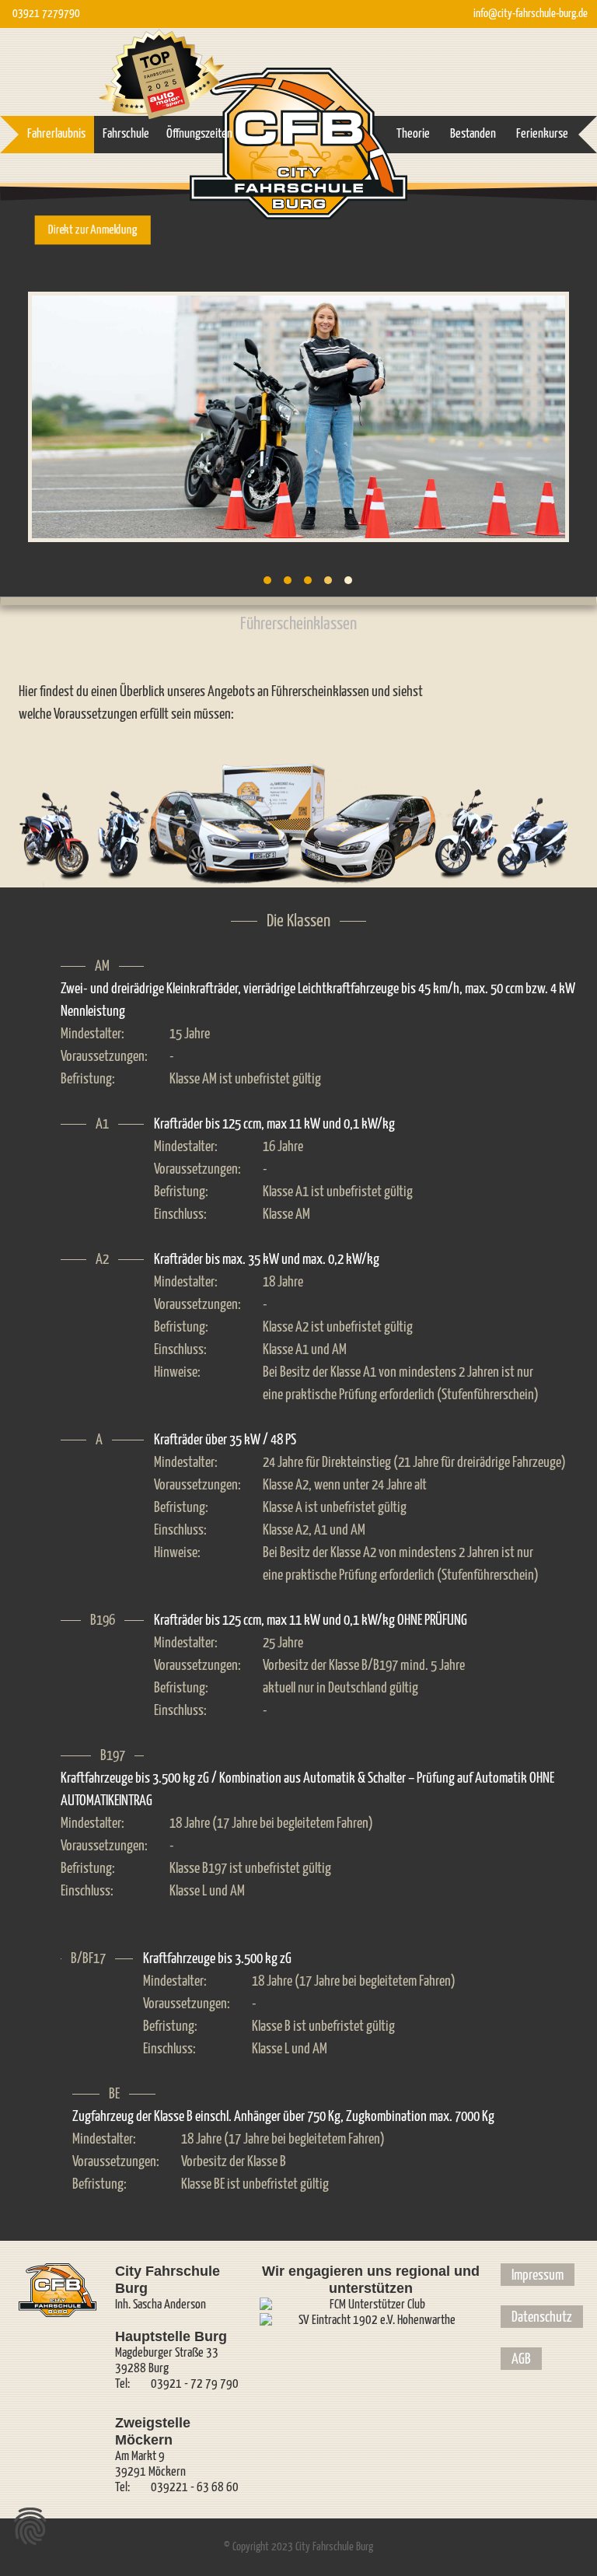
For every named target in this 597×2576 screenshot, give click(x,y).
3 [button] (308, 580)
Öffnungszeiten (199, 134)
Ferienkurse (542, 134)
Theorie (413, 134)
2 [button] (288, 580)
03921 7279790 (46, 14)
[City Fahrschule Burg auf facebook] (529, 225)
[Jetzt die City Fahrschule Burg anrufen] (456, 225)
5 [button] (348, 580)
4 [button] (328, 580)
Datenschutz (542, 2317)
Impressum (538, 2275)
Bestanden (473, 134)
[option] (298, 417)
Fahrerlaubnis (56, 134)
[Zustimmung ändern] (30, 2526)
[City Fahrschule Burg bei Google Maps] (493, 225)
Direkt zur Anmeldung (93, 229)
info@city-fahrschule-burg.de (531, 14)
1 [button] (267, 580)
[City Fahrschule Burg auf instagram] (566, 225)
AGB (521, 2359)
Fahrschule (126, 134)
